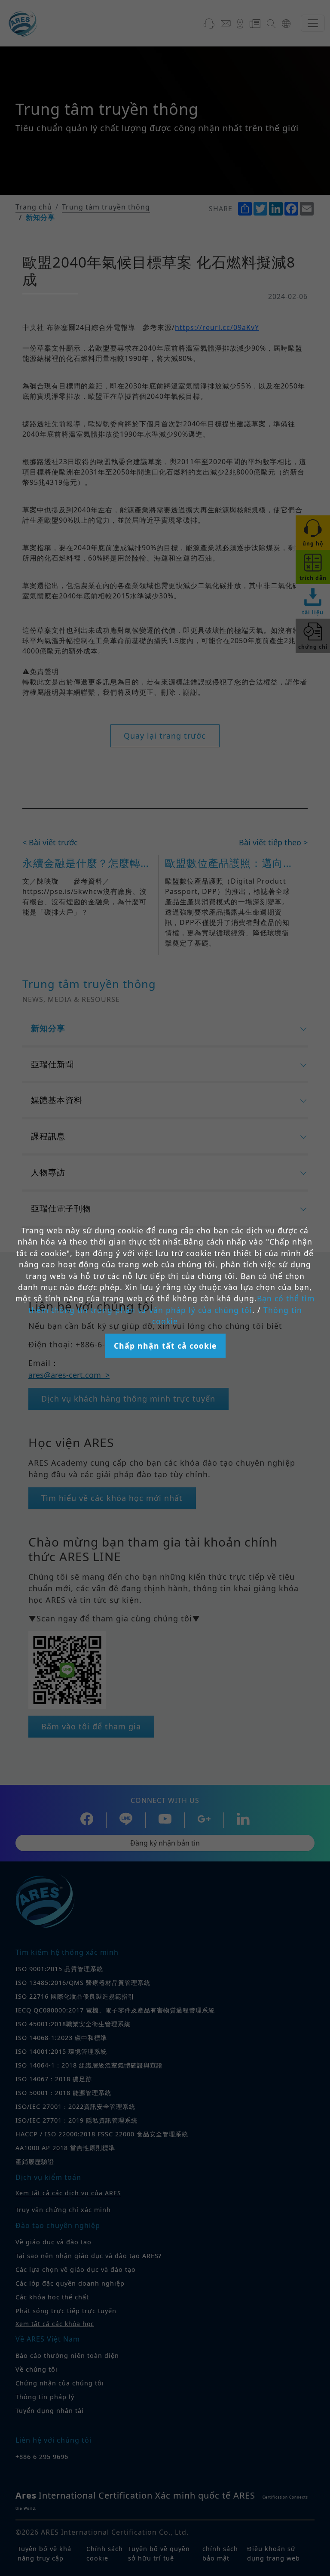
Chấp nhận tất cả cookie (165, 1346)
